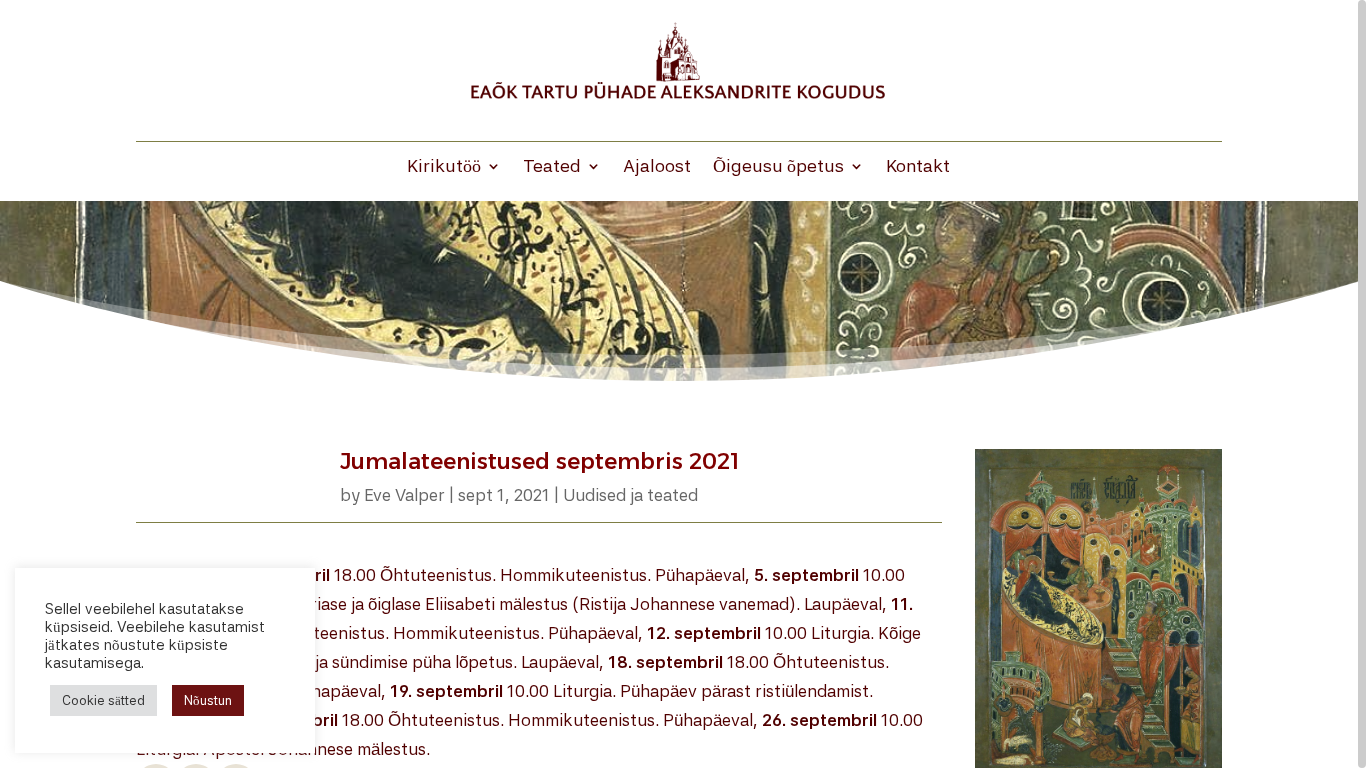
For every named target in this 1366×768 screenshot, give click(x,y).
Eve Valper (404, 495)
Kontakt (918, 167)
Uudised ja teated (630, 495)
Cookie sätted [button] (103, 700)
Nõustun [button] (208, 700)
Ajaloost (657, 167)
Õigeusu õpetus (778, 167)
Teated (552, 167)
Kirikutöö (444, 167)
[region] (683, 384)
